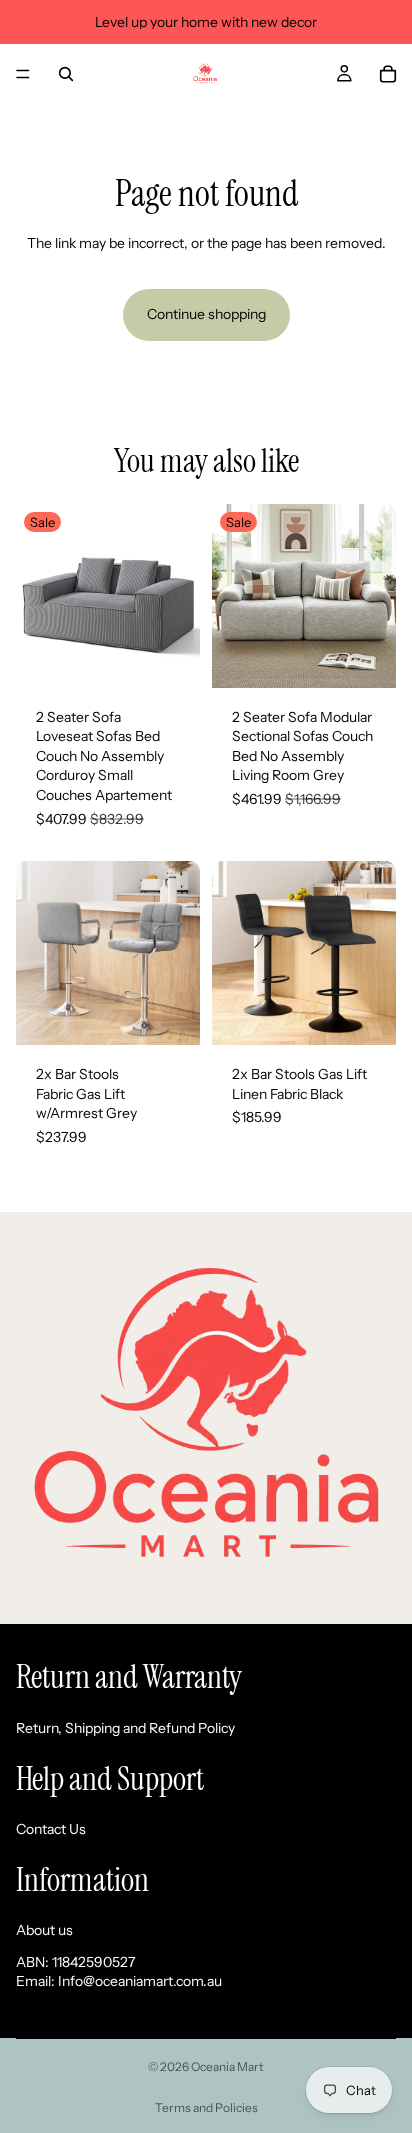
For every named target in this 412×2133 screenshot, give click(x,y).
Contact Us (51, 1829)
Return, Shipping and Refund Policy (125, 1728)
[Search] (66, 74)
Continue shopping (206, 314)
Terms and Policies (206, 2107)
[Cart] (388, 74)
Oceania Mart (227, 2066)
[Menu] (23, 74)
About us (44, 1930)
